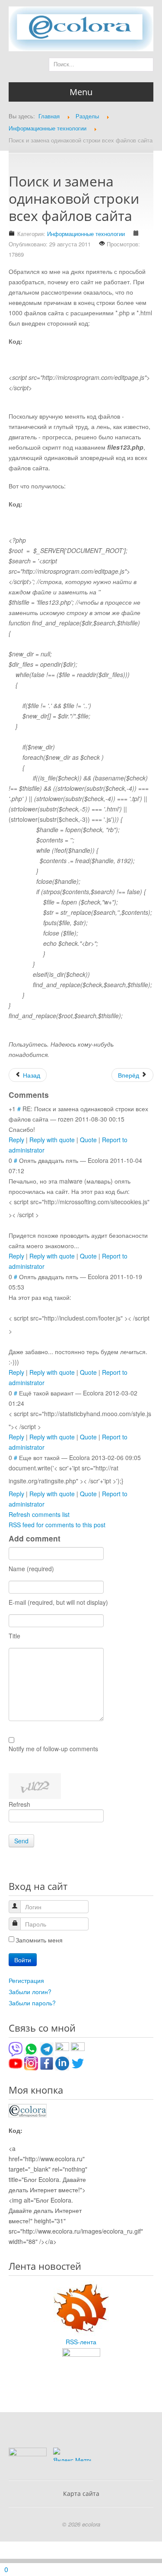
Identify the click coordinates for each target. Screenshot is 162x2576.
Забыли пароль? (32, 2003)
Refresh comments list (39, 1514)
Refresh (19, 1804)
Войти (23, 1960)
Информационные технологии (86, 234)
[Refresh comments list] (54, 1095)
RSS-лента (81, 2342)
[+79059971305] (31, 2048)
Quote (88, 1140)
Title (14, 1636)
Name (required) (31, 1569)
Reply (16, 1140)
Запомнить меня (39, 1940)
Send (21, 1841)
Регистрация (26, 1980)
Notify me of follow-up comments (53, 1749)
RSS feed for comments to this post (57, 1525)
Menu (81, 92)
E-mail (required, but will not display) (58, 1602)
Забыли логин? (30, 1992)
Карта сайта (81, 2494)
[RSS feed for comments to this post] (52, 1095)
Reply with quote (52, 1140)
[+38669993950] (16, 2048)
